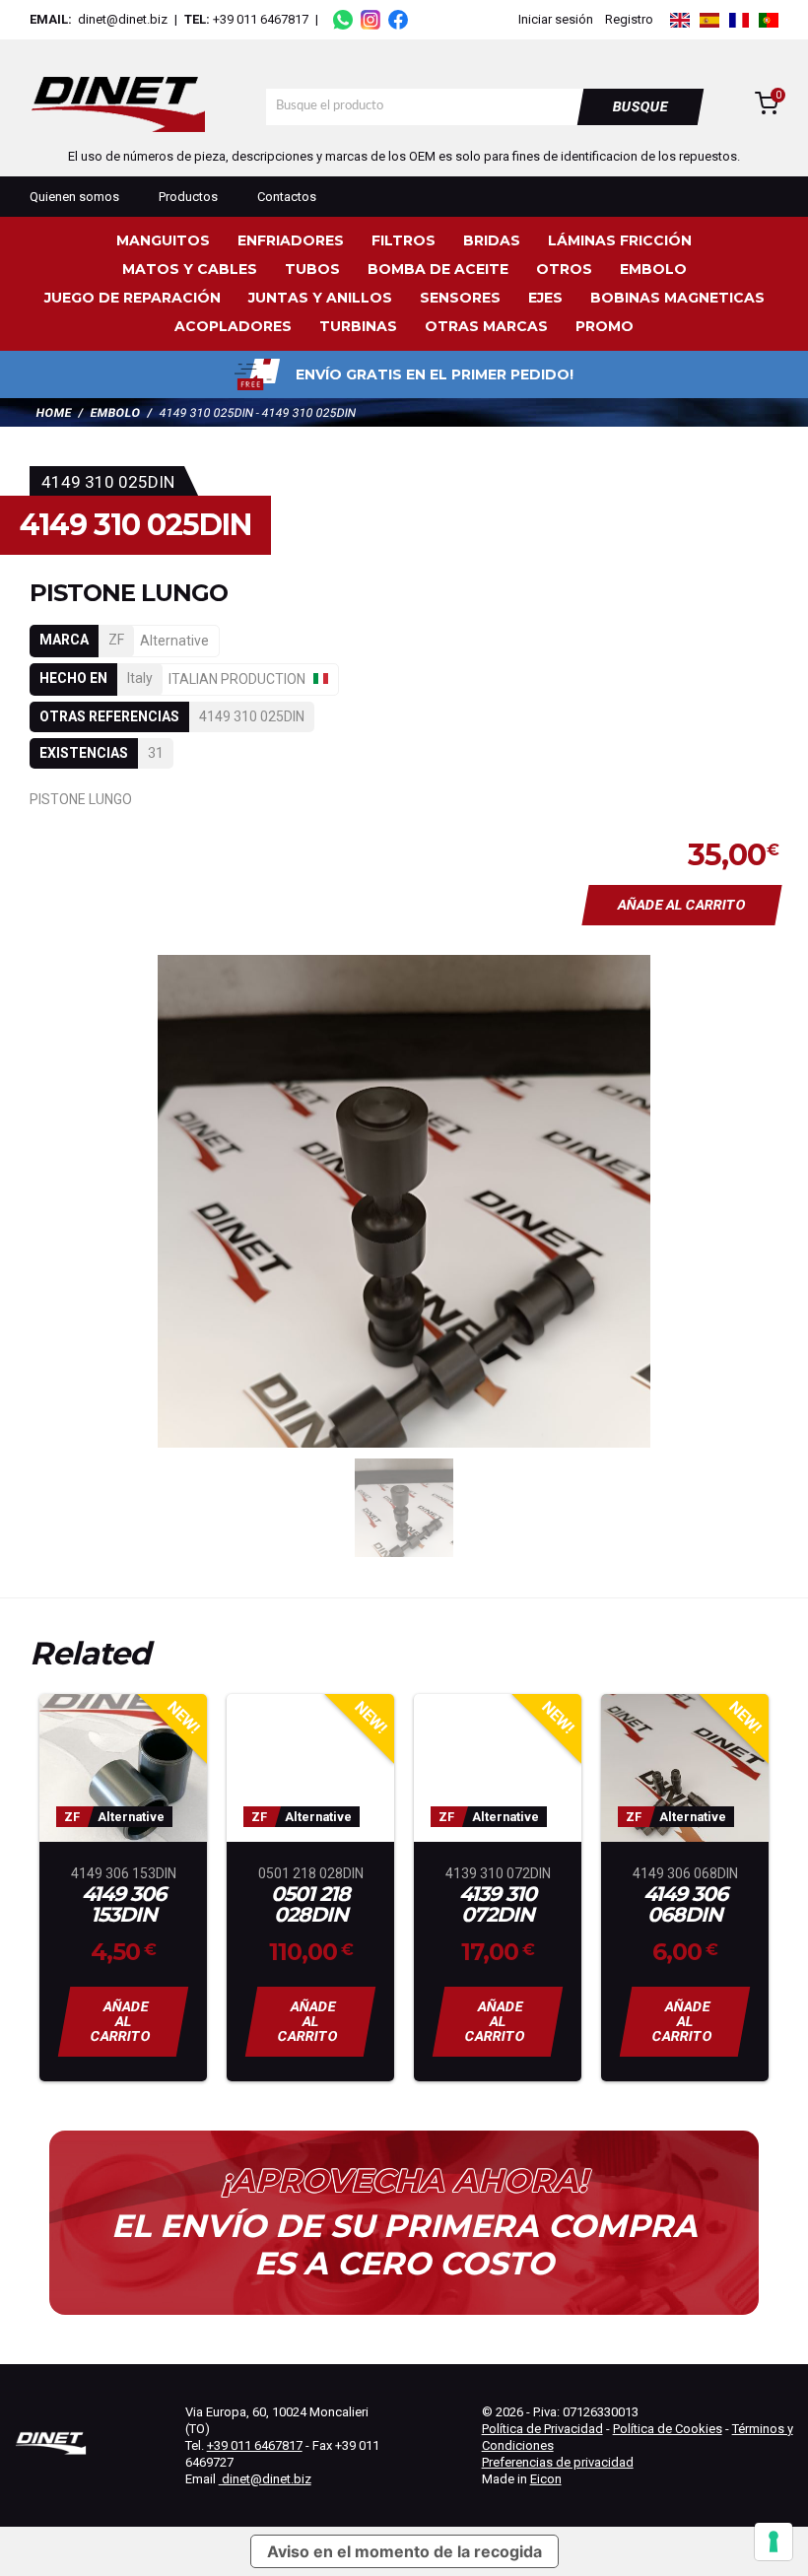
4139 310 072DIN (498, 1905)
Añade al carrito (682, 905)
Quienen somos (74, 197)
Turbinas (358, 326)
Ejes (545, 298)
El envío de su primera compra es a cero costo (404, 2245)
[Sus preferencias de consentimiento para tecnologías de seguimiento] (774, 2542)
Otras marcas (486, 326)
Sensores (460, 298)
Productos (188, 197)
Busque (641, 106)
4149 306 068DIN (685, 1905)
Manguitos (163, 240)
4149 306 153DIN (124, 1905)
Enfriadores (291, 240)
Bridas (492, 240)
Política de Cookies (668, 2429)
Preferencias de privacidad (558, 2462)
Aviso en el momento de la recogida (404, 2551)
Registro (629, 19)
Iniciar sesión (556, 19)
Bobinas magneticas (677, 298)
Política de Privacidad (542, 2429)
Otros (564, 269)
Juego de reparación (133, 298)
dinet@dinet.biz (121, 19)
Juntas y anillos (320, 298)
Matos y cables (190, 269)
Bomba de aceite (438, 269)
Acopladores (233, 326)
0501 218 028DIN (310, 1905)
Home (54, 413)
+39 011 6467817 (261, 19)
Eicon (546, 2479)
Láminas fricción (620, 240)
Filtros (404, 240)
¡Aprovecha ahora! (404, 2181)
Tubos (312, 269)
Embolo (653, 269)
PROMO (605, 326)
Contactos (287, 197)
